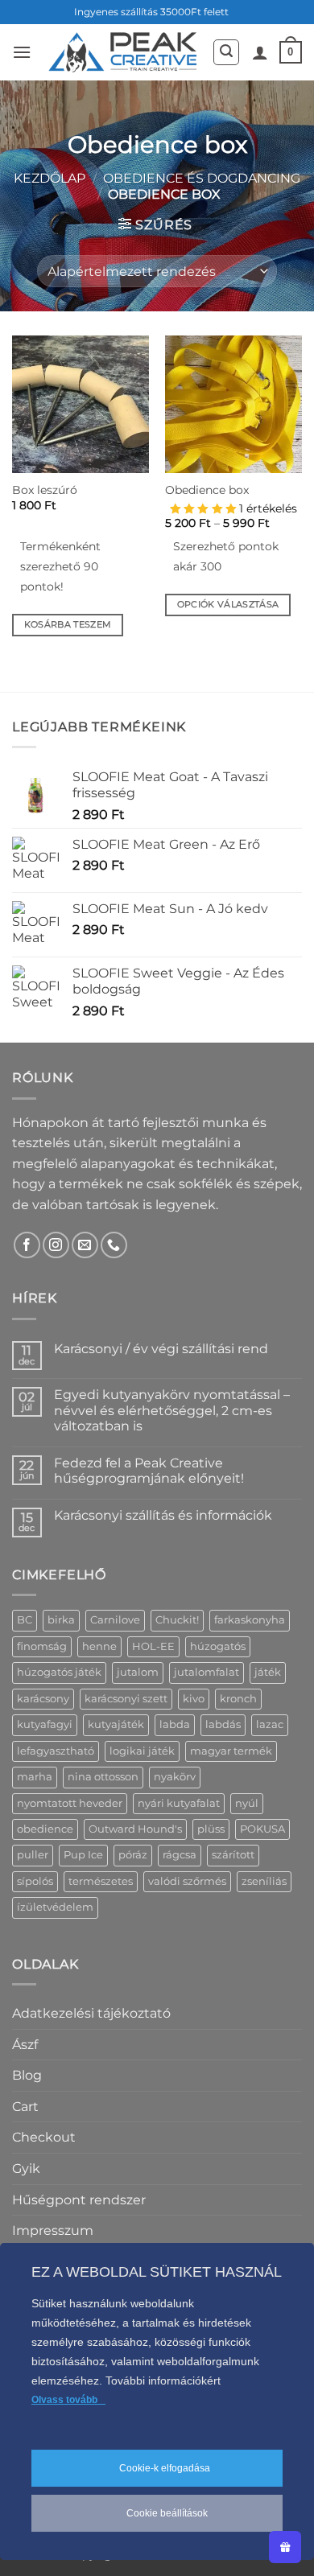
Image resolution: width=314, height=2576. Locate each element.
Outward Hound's (135, 1829)
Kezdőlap (50, 178)
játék (268, 1672)
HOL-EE (153, 1646)
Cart (25, 2107)
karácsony (43, 1699)
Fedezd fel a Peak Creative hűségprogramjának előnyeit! (149, 1471)
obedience (45, 1829)
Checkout (44, 2137)
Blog (27, 2075)
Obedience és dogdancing (202, 178)
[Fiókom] (260, 52)
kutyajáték (116, 1724)
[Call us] (114, 1245)
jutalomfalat (207, 1672)
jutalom (138, 1672)
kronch (238, 1699)
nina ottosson (103, 1777)
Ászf (25, 2045)
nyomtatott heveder (70, 1803)
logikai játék (142, 1751)
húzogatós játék (59, 1672)
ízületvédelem (55, 1907)
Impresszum (53, 2230)
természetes (101, 1881)
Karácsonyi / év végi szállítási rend (161, 1349)
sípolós (35, 1881)
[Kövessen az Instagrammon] (56, 1245)
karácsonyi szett (126, 1699)
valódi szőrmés (187, 1881)
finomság (42, 1646)
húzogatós (218, 1646)
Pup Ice (83, 1855)
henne (99, 1646)
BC (25, 1620)
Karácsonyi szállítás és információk (163, 1515)
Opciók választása (228, 604)
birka (61, 1620)
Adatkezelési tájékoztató (91, 2013)
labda (175, 1724)
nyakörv (175, 1777)
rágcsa (180, 1855)
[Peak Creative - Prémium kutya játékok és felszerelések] (122, 52)
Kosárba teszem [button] (68, 624)
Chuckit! (177, 1620)
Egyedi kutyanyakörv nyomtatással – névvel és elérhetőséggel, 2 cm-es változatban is (172, 1410)
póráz (133, 1855)
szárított (233, 1855)
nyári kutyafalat (179, 1803)
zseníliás (264, 1881)
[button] (22, 52)
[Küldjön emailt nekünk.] (85, 1245)
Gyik (26, 2169)
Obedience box (207, 490)
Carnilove (115, 1620)
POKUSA (262, 1829)
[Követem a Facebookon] (27, 1245)
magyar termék (231, 1751)
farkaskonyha (250, 1620)
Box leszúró (45, 490)
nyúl (247, 1803)
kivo (194, 1699)
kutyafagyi (45, 1724)
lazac (270, 1724)
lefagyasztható (56, 1751)
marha (35, 1777)
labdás (223, 1724)
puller (33, 1855)
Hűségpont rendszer (79, 2200)
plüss (211, 1829)
